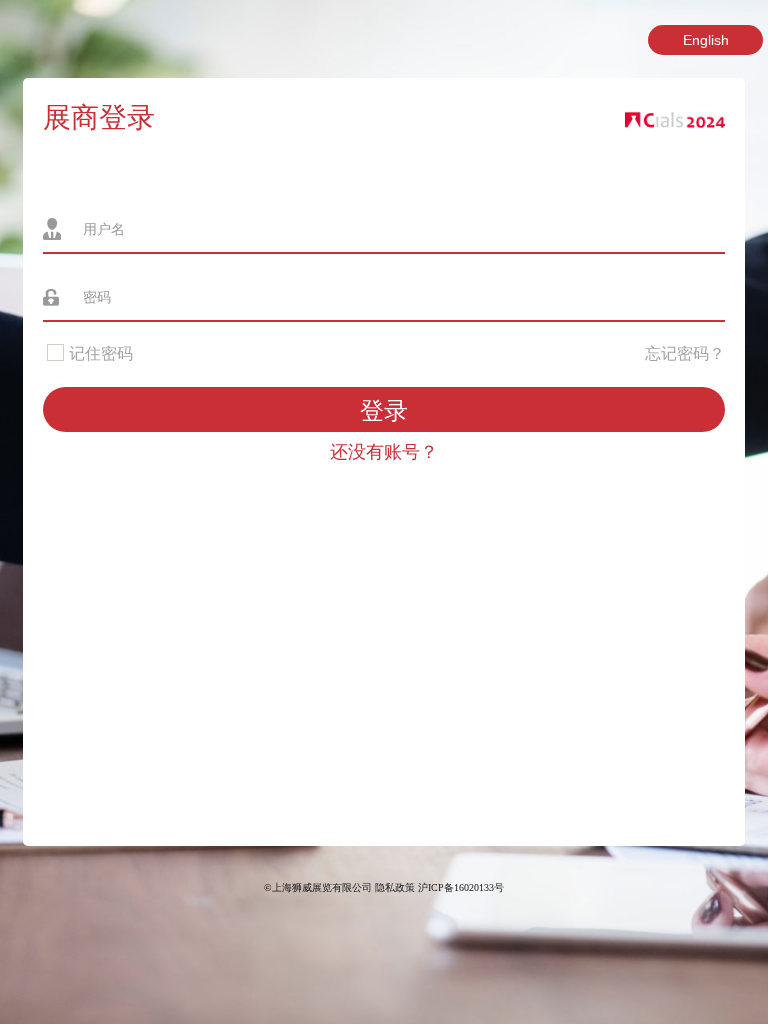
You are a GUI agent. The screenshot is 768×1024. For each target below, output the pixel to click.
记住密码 (99, 353)
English (706, 40)
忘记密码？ (685, 353)
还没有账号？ (384, 452)
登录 (384, 410)
